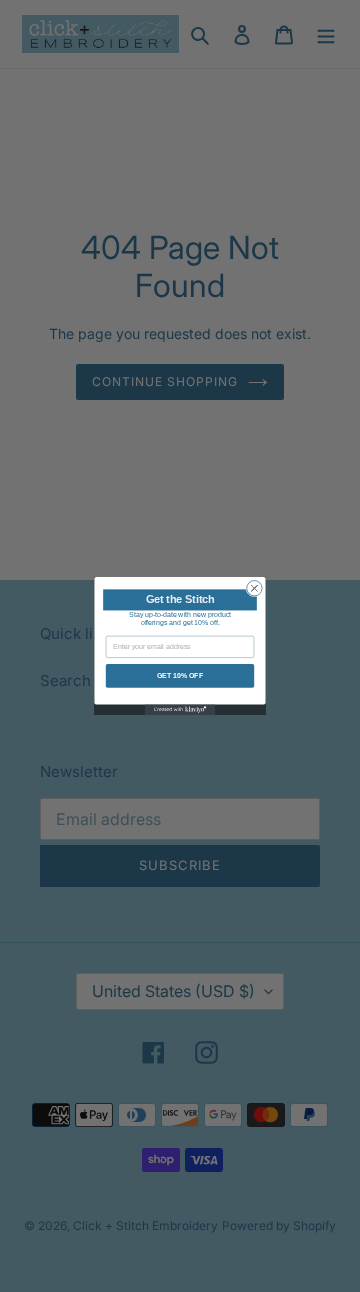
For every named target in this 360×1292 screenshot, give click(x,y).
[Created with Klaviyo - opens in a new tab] (180, 709)
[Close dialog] (254, 588)
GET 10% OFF (180, 675)
